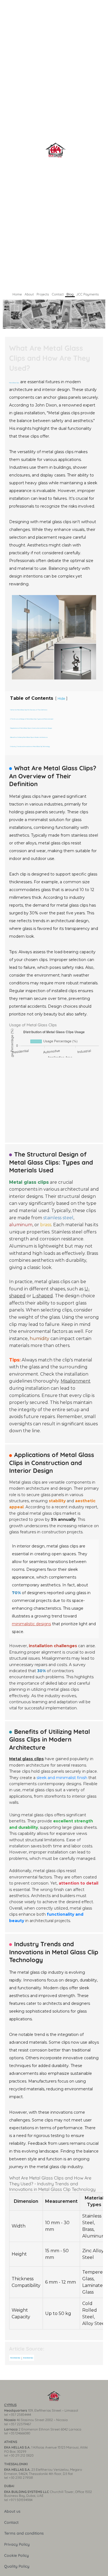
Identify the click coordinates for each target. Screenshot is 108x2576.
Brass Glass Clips (28, 2358)
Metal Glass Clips (14, 383)
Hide (61, 698)
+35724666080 (20, 2433)
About (29, 294)
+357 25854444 (20, 2415)
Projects (43, 294)
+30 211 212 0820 (21, 2455)
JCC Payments (88, 294)
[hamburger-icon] (102, 301)
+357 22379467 (20, 2424)
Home (17, 294)
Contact (58, 294)
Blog (70, 294)
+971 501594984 (21, 2500)
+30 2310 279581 (21, 2478)
